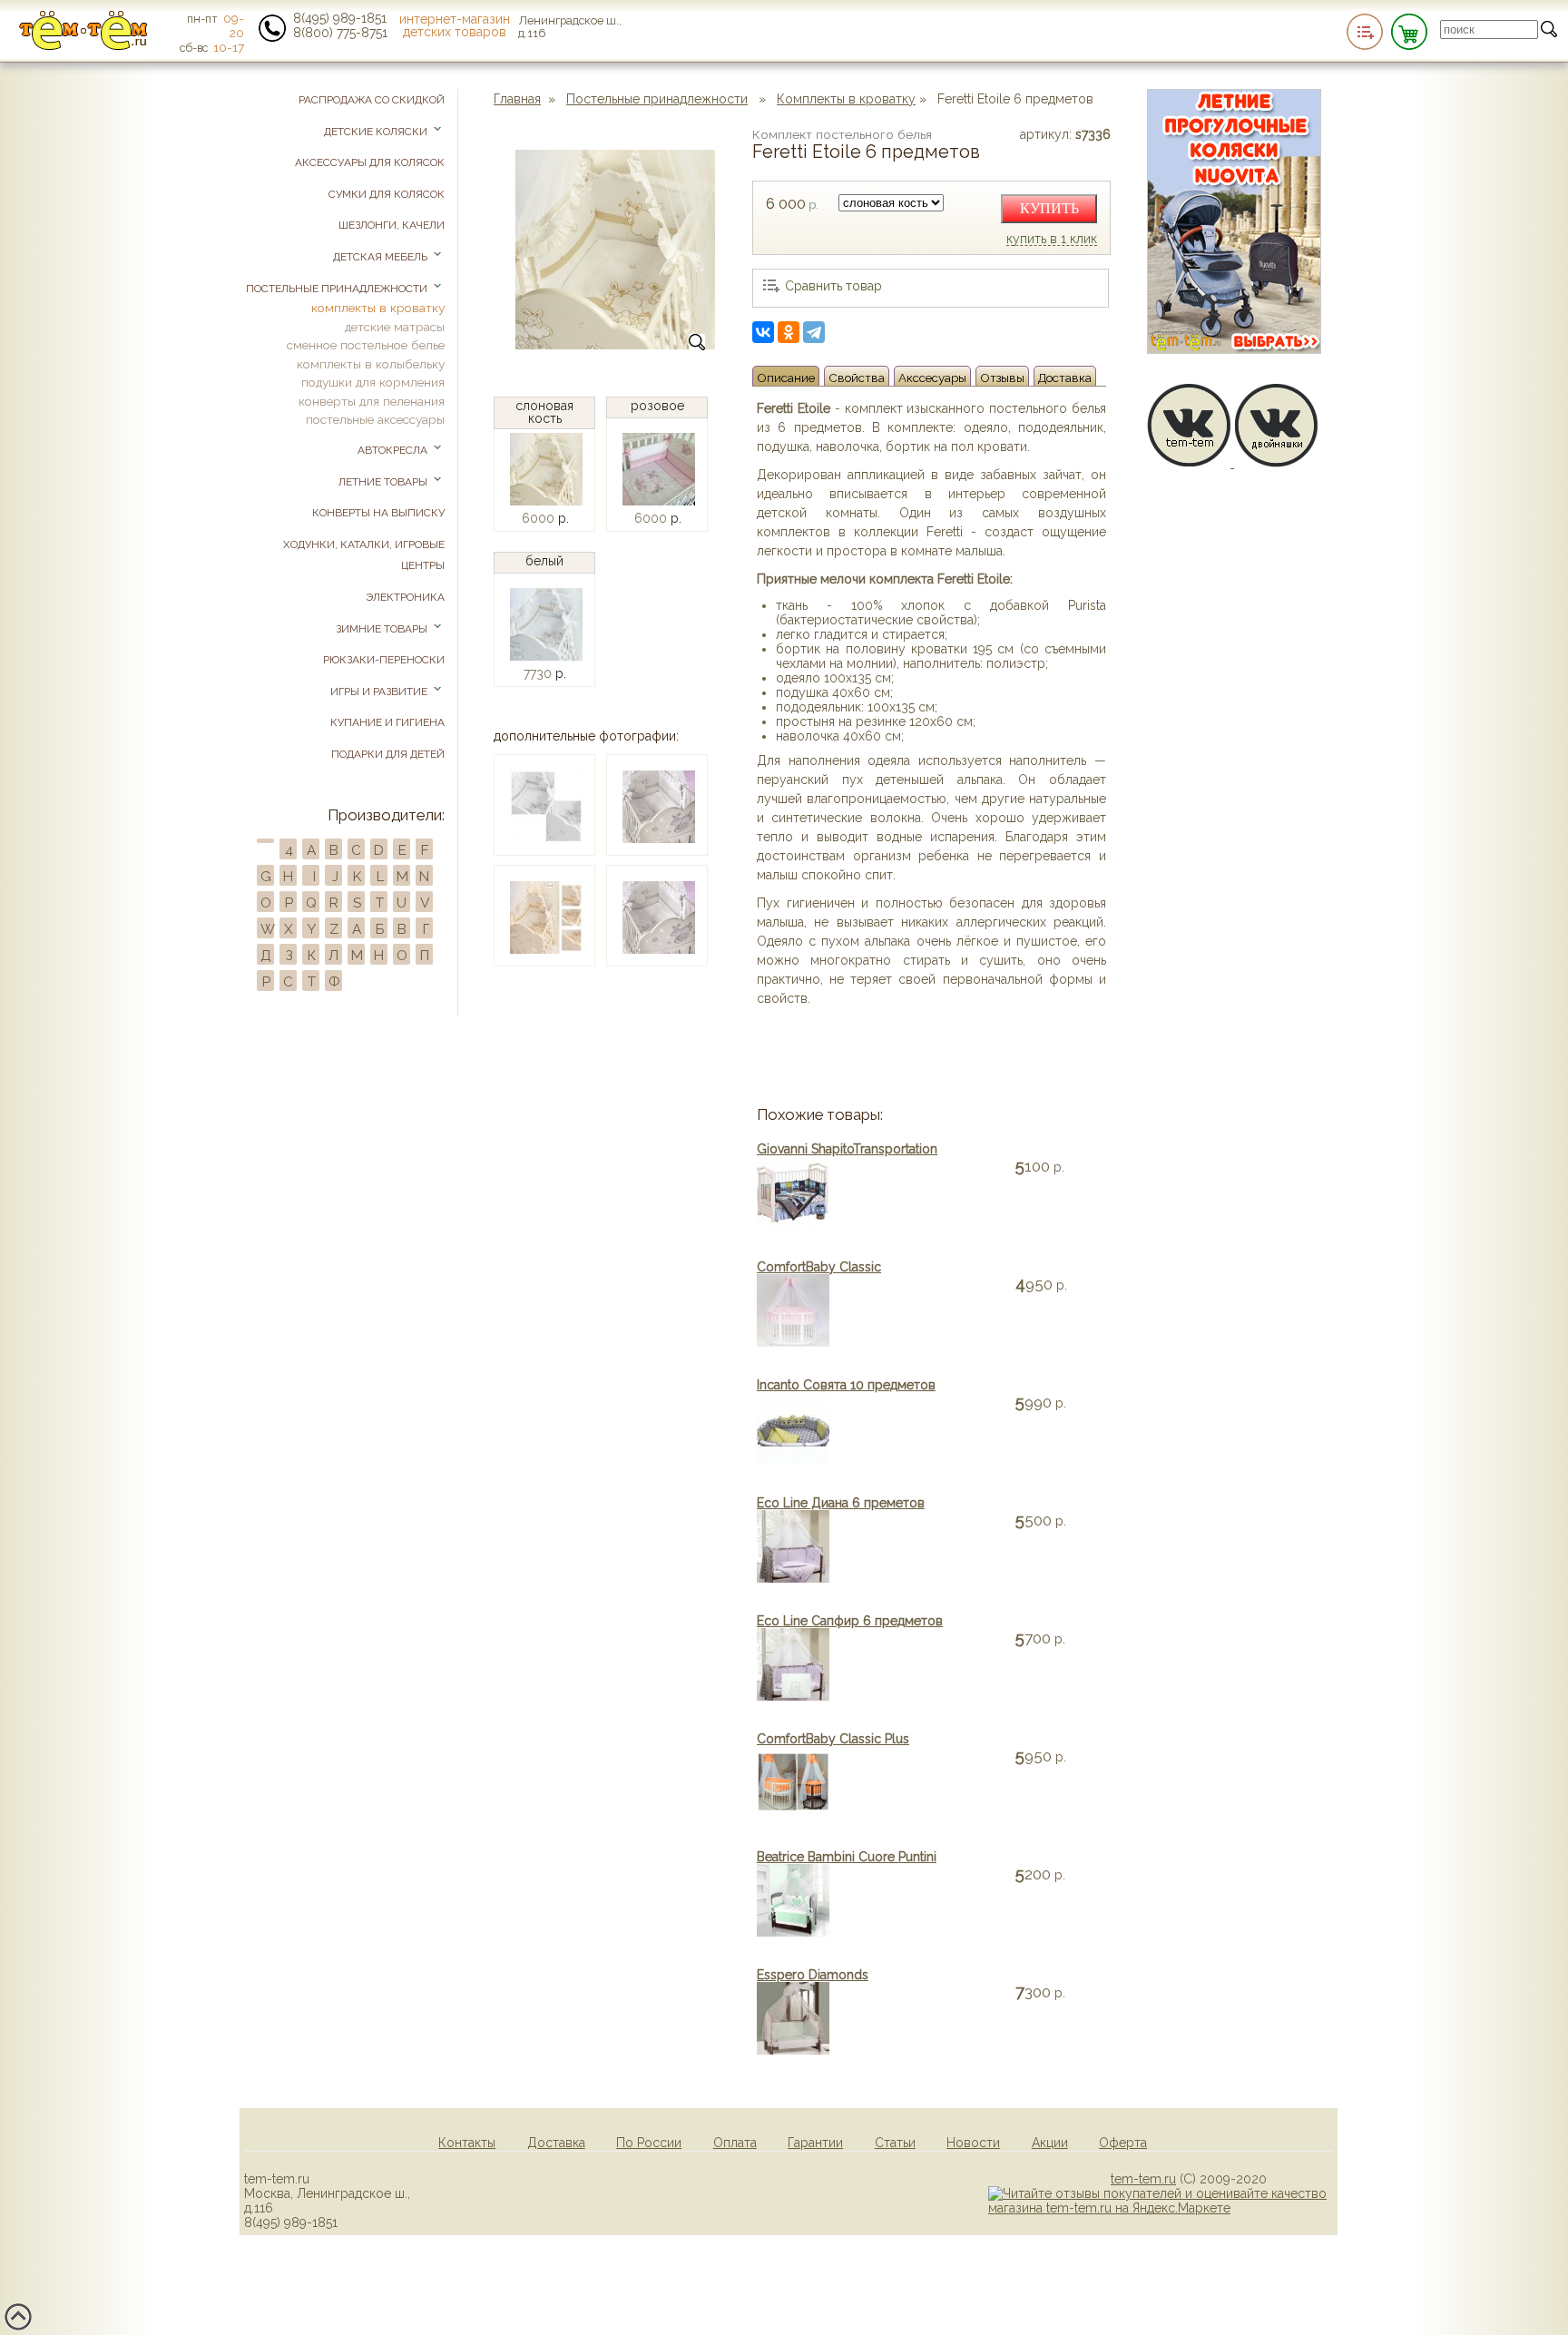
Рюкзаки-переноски (384, 660)
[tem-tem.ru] (83, 46)
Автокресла (394, 450)
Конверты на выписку (378, 513)
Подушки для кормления (373, 382)
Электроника (405, 597)
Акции (1050, 2143)
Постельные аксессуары (375, 419)
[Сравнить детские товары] (1365, 32)
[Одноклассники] (789, 332)
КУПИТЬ (1049, 208)
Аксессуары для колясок (370, 162)
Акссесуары (932, 378)
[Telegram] (814, 332)
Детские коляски (377, 132)
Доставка (1065, 378)
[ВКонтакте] (763, 332)
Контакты (467, 2143)
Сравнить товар (833, 286)
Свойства (857, 378)
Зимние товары (383, 629)
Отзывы (1002, 378)
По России (649, 2143)
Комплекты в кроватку (846, 99)
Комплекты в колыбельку (371, 364)
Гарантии (815, 2143)
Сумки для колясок (387, 194)
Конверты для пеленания (372, 401)
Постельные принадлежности (657, 99)
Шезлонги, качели (392, 225)
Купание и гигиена (387, 722)
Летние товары (384, 482)
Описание (786, 378)
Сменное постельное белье (366, 345)
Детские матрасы (395, 327)
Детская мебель (382, 257)
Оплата (735, 2143)
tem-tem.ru (1143, 2179)
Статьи (895, 2143)
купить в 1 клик (1052, 240)
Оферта (1123, 2143)
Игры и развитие (380, 692)
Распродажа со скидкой (372, 100)
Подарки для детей (388, 754)
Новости (973, 2143)
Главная (517, 99)
